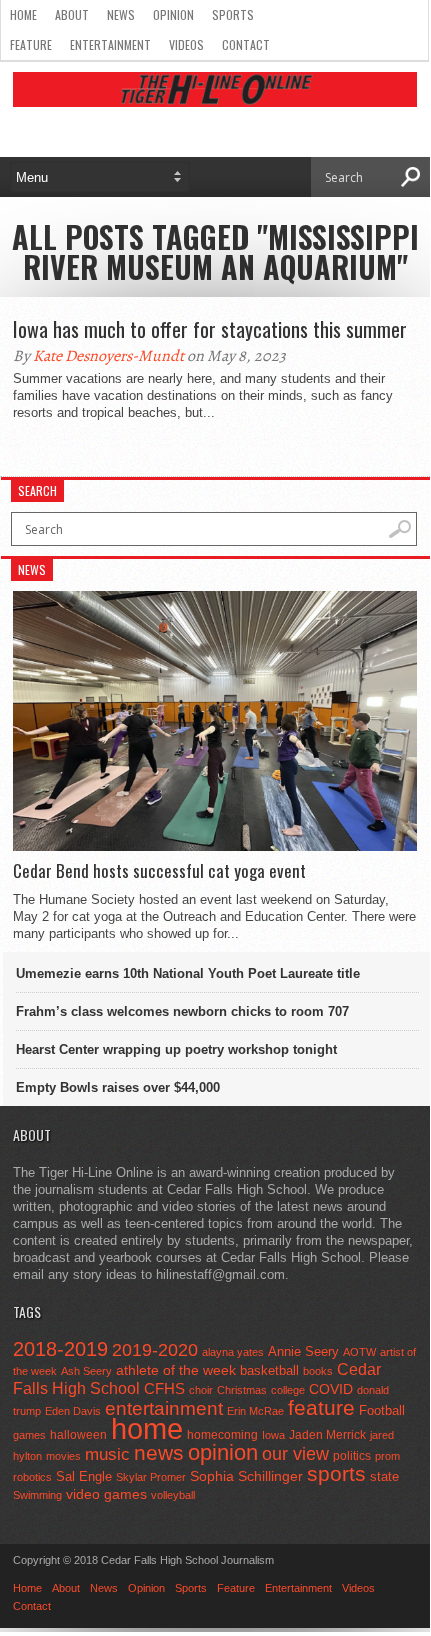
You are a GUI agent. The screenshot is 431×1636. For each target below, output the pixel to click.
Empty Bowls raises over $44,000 (118, 1087)
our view (295, 1454)
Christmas (242, 1390)
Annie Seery (303, 1352)
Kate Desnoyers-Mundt (108, 356)
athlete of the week (176, 1370)
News (121, 14)
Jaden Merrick (327, 1435)
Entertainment (110, 44)
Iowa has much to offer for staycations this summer (210, 329)
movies (63, 1456)
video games (106, 1494)
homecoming (222, 1435)
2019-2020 (155, 1350)
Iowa (273, 1435)
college (288, 1390)
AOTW (359, 1352)
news (159, 1453)
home (147, 1428)
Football (382, 1410)
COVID (331, 1389)
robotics (32, 1477)
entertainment (164, 1408)
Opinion (173, 14)
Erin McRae (255, 1411)
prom (387, 1456)
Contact (246, 44)
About (72, 14)
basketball (269, 1370)
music (107, 1454)
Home (23, 14)
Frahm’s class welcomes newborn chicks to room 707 (182, 1011)
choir (201, 1390)
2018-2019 (60, 1349)
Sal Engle (84, 1476)
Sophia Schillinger (246, 1476)
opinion (223, 1452)
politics (352, 1456)
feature (321, 1407)
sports (336, 1473)
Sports (233, 14)
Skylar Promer (151, 1477)
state (384, 1476)
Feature (31, 44)
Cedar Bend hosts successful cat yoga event (159, 871)
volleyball (173, 1495)
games (29, 1435)
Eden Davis (73, 1411)
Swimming (37, 1495)
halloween (78, 1435)
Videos (186, 44)
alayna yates (233, 1352)
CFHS (164, 1388)
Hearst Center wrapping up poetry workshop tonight (176, 1049)
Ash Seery (86, 1371)
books (318, 1371)
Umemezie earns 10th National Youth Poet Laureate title (188, 973)
